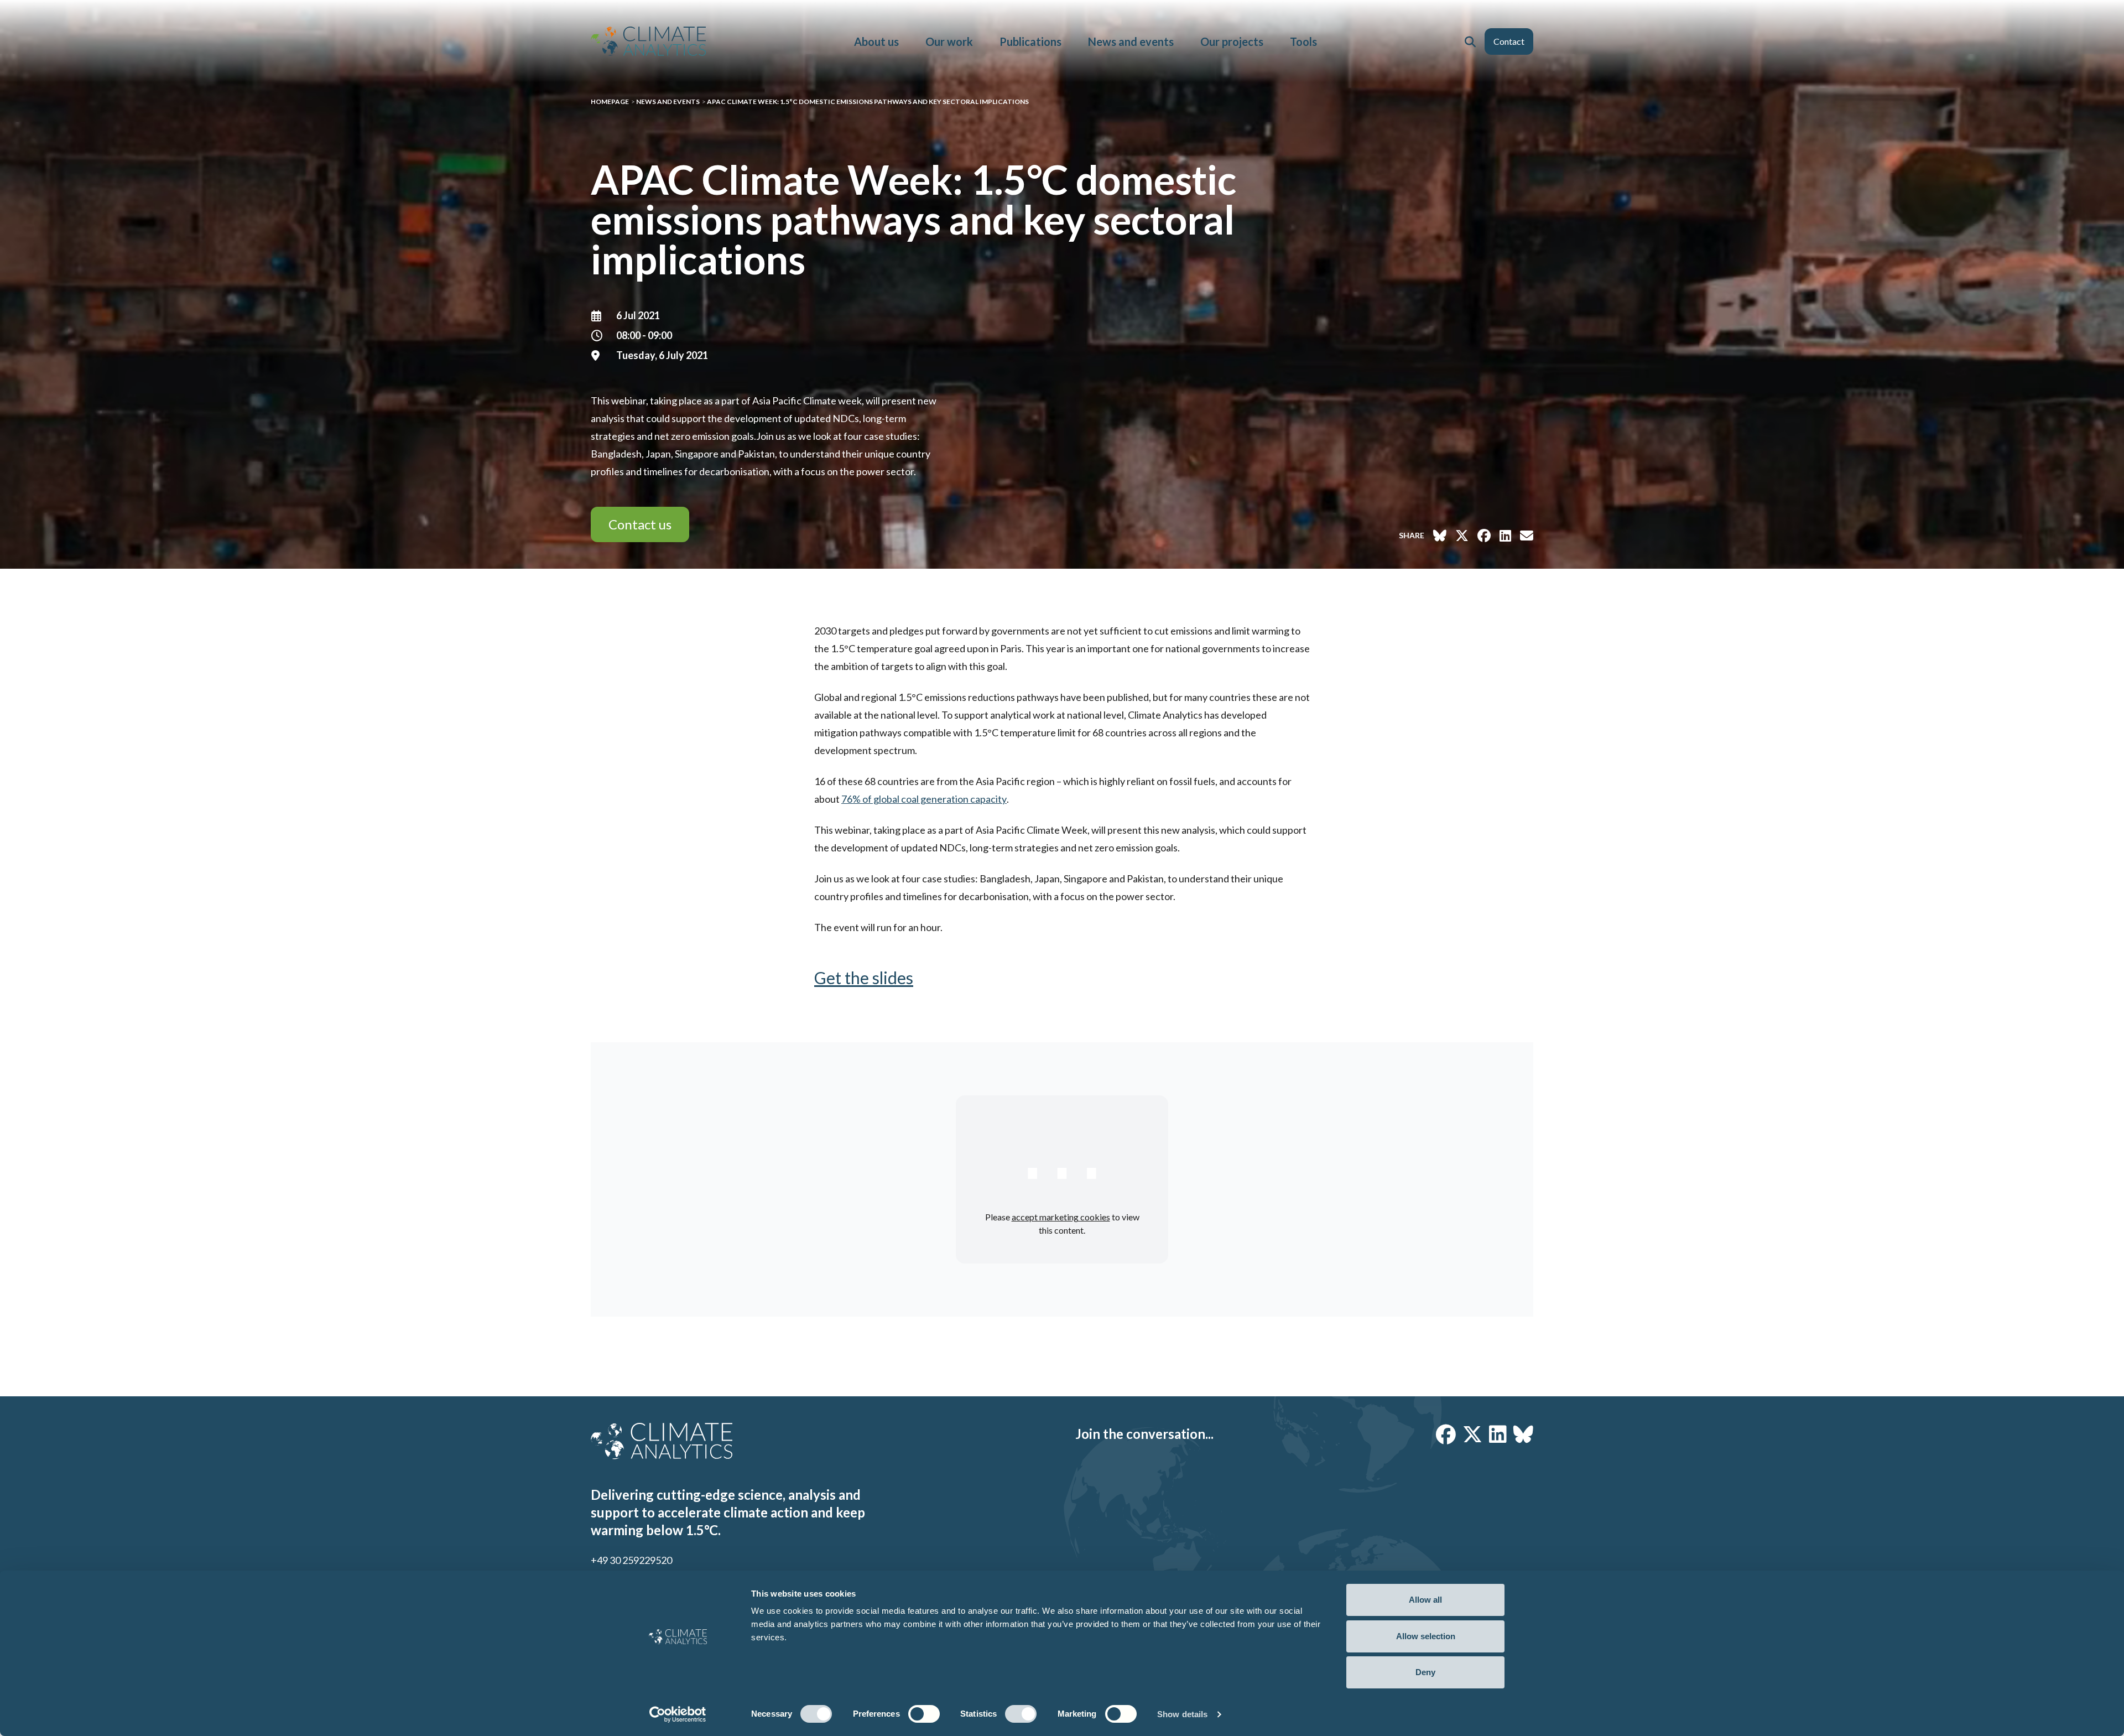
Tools (1303, 41)
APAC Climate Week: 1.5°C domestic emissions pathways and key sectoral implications (868, 102)
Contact (1509, 41)
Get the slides (864, 978)
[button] (1470, 41)
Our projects (1232, 41)
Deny (1425, 1672)
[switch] (924, 1714)
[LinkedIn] (1498, 1434)
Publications (1030, 41)
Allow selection (1426, 1636)
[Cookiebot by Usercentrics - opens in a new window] (678, 1714)
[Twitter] (1472, 1434)
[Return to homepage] (648, 41)
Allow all (1425, 1600)
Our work (949, 41)
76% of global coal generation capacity (924, 799)
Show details (1182, 1714)
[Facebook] (1446, 1434)
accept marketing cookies (1061, 1217)
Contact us (640, 524)
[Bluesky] (1523, 1434)
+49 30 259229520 (631, 1560)
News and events (1131, 41)
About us (876, 41)
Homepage (610, 102)
